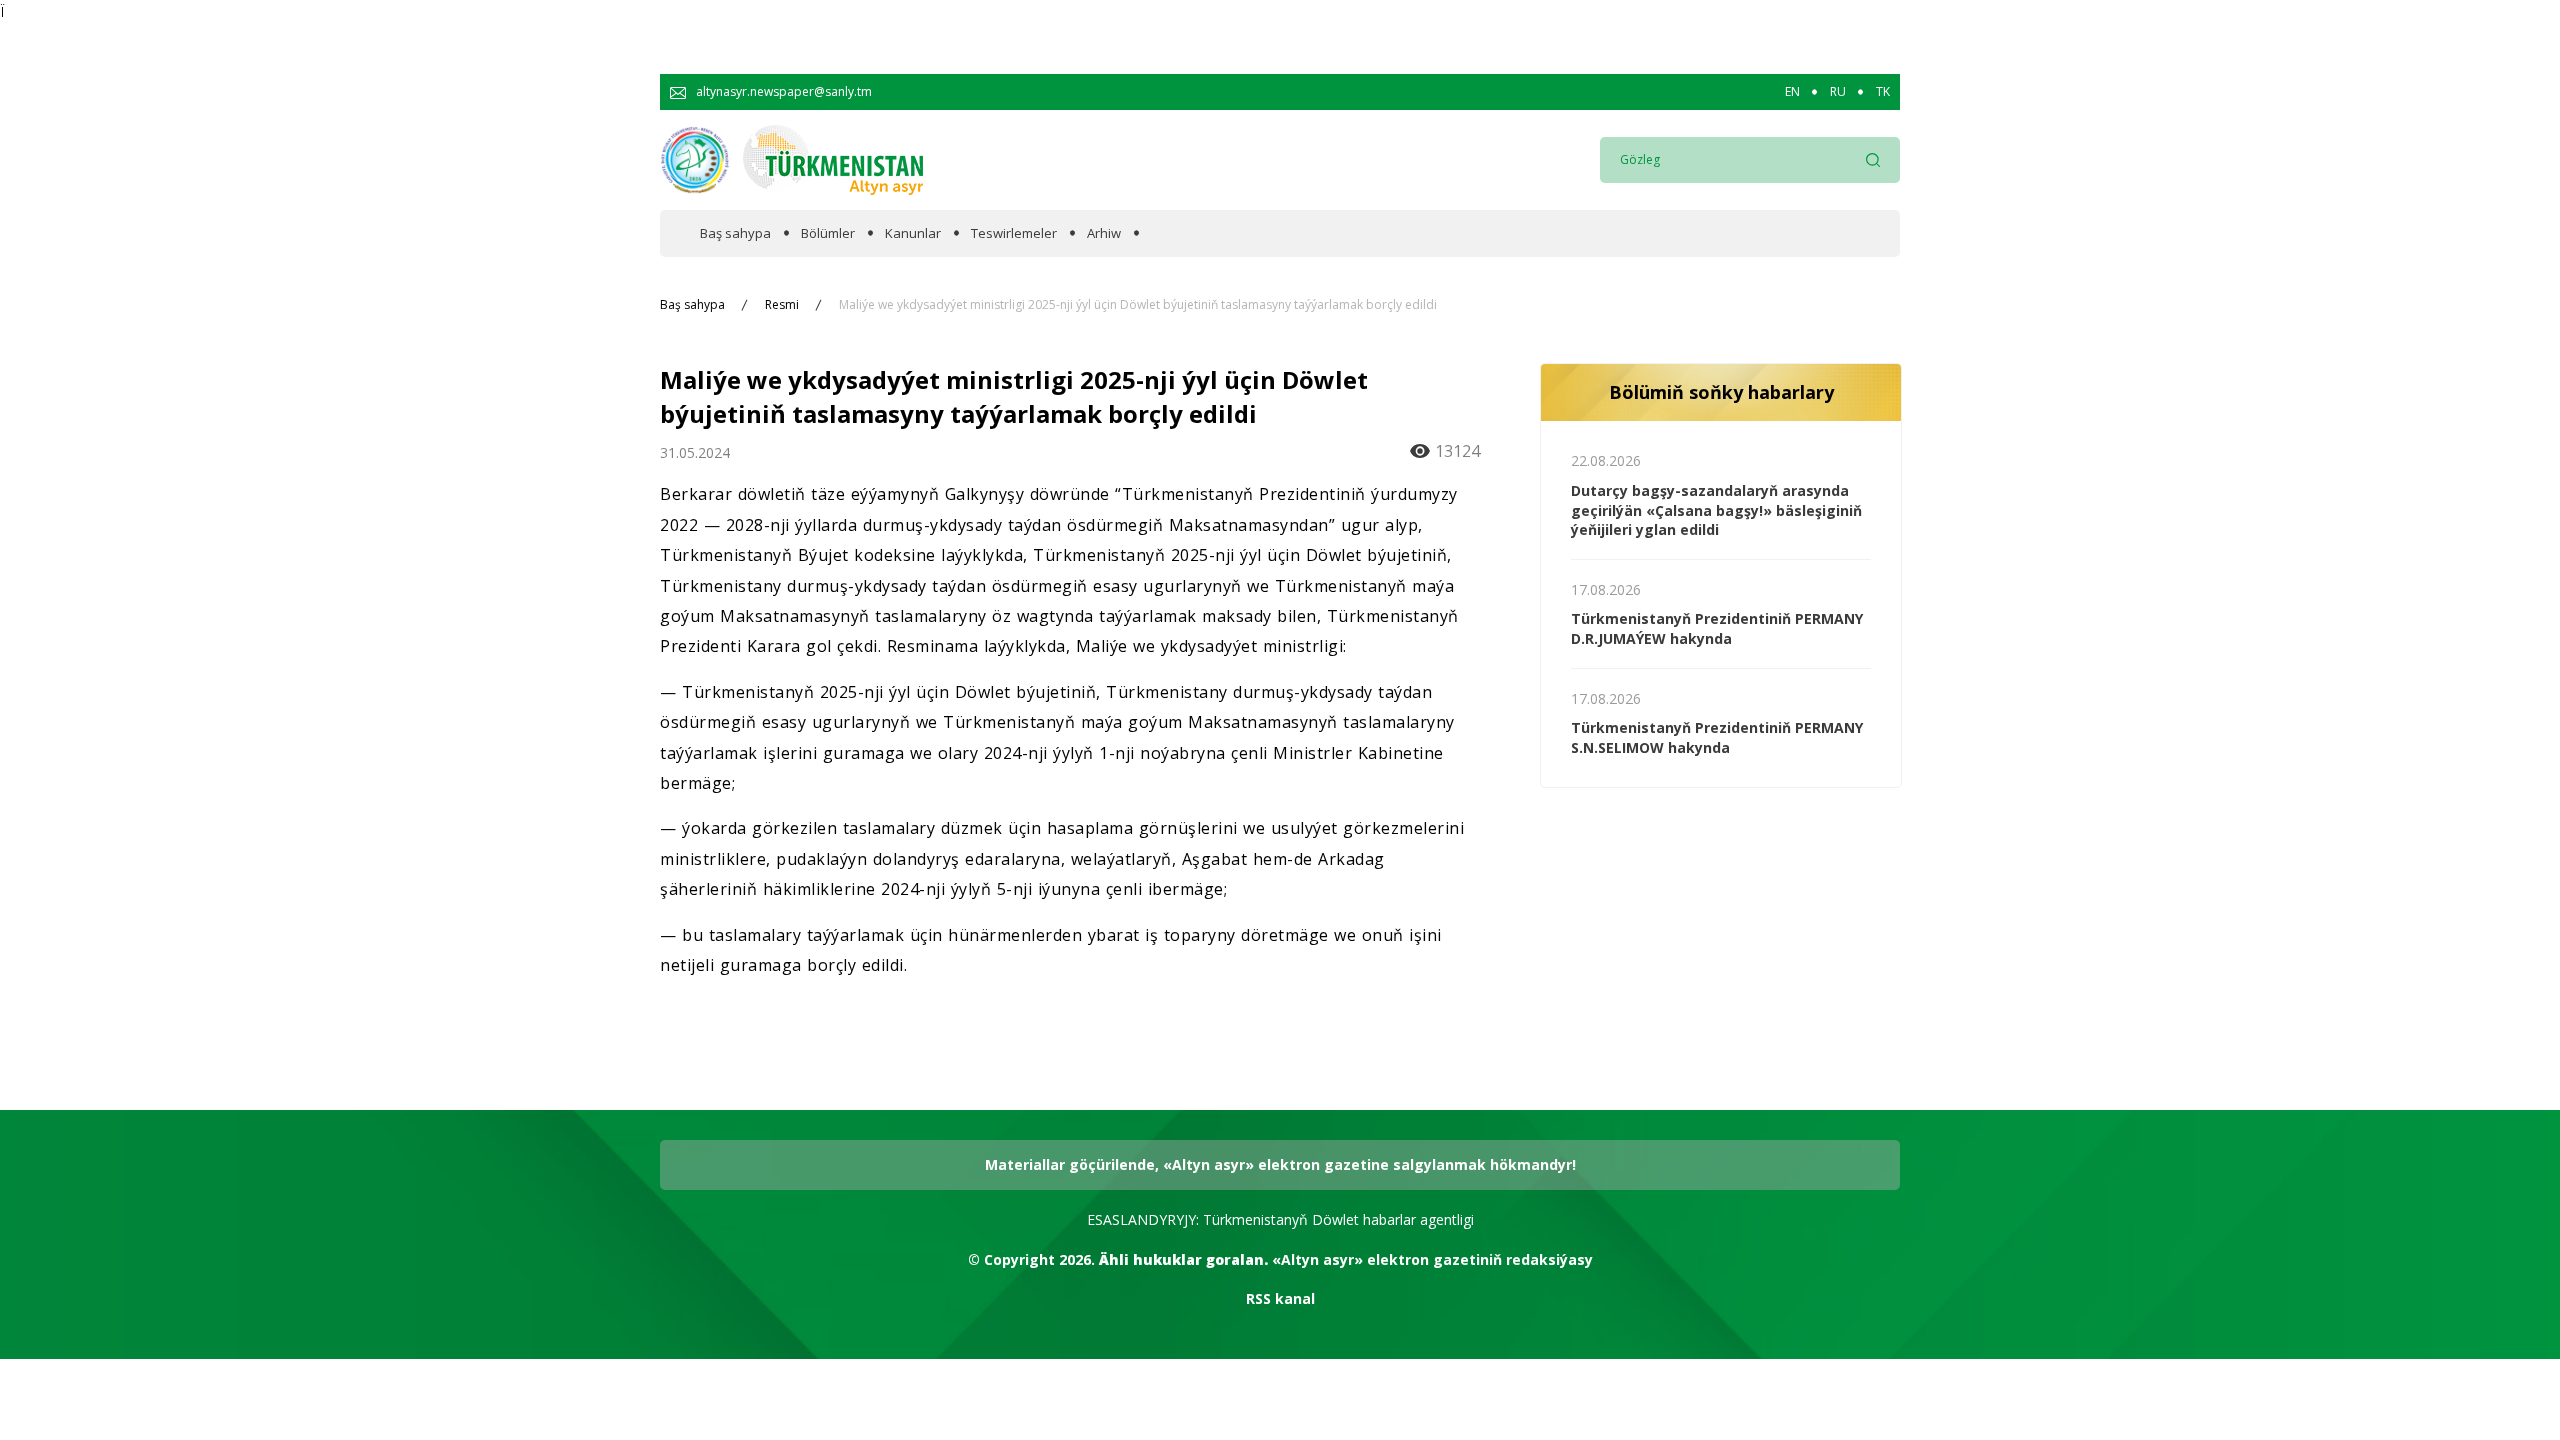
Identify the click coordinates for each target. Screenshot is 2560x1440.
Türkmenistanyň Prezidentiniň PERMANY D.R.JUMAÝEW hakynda (1717, 628)
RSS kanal (1280, 1298)
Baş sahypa (735, 233)
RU (1838, 92)
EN (1792, 92)
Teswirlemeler (1014, 233)
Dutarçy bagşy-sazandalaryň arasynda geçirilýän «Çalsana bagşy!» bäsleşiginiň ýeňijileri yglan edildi (1716, 510)
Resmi (782, 305)
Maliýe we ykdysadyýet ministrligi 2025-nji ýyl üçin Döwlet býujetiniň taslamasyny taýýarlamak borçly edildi (1138, 305)
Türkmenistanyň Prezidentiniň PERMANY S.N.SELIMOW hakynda (1717, 737)
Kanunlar (913, 233)
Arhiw (1104, 233)
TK (1883, 92)
